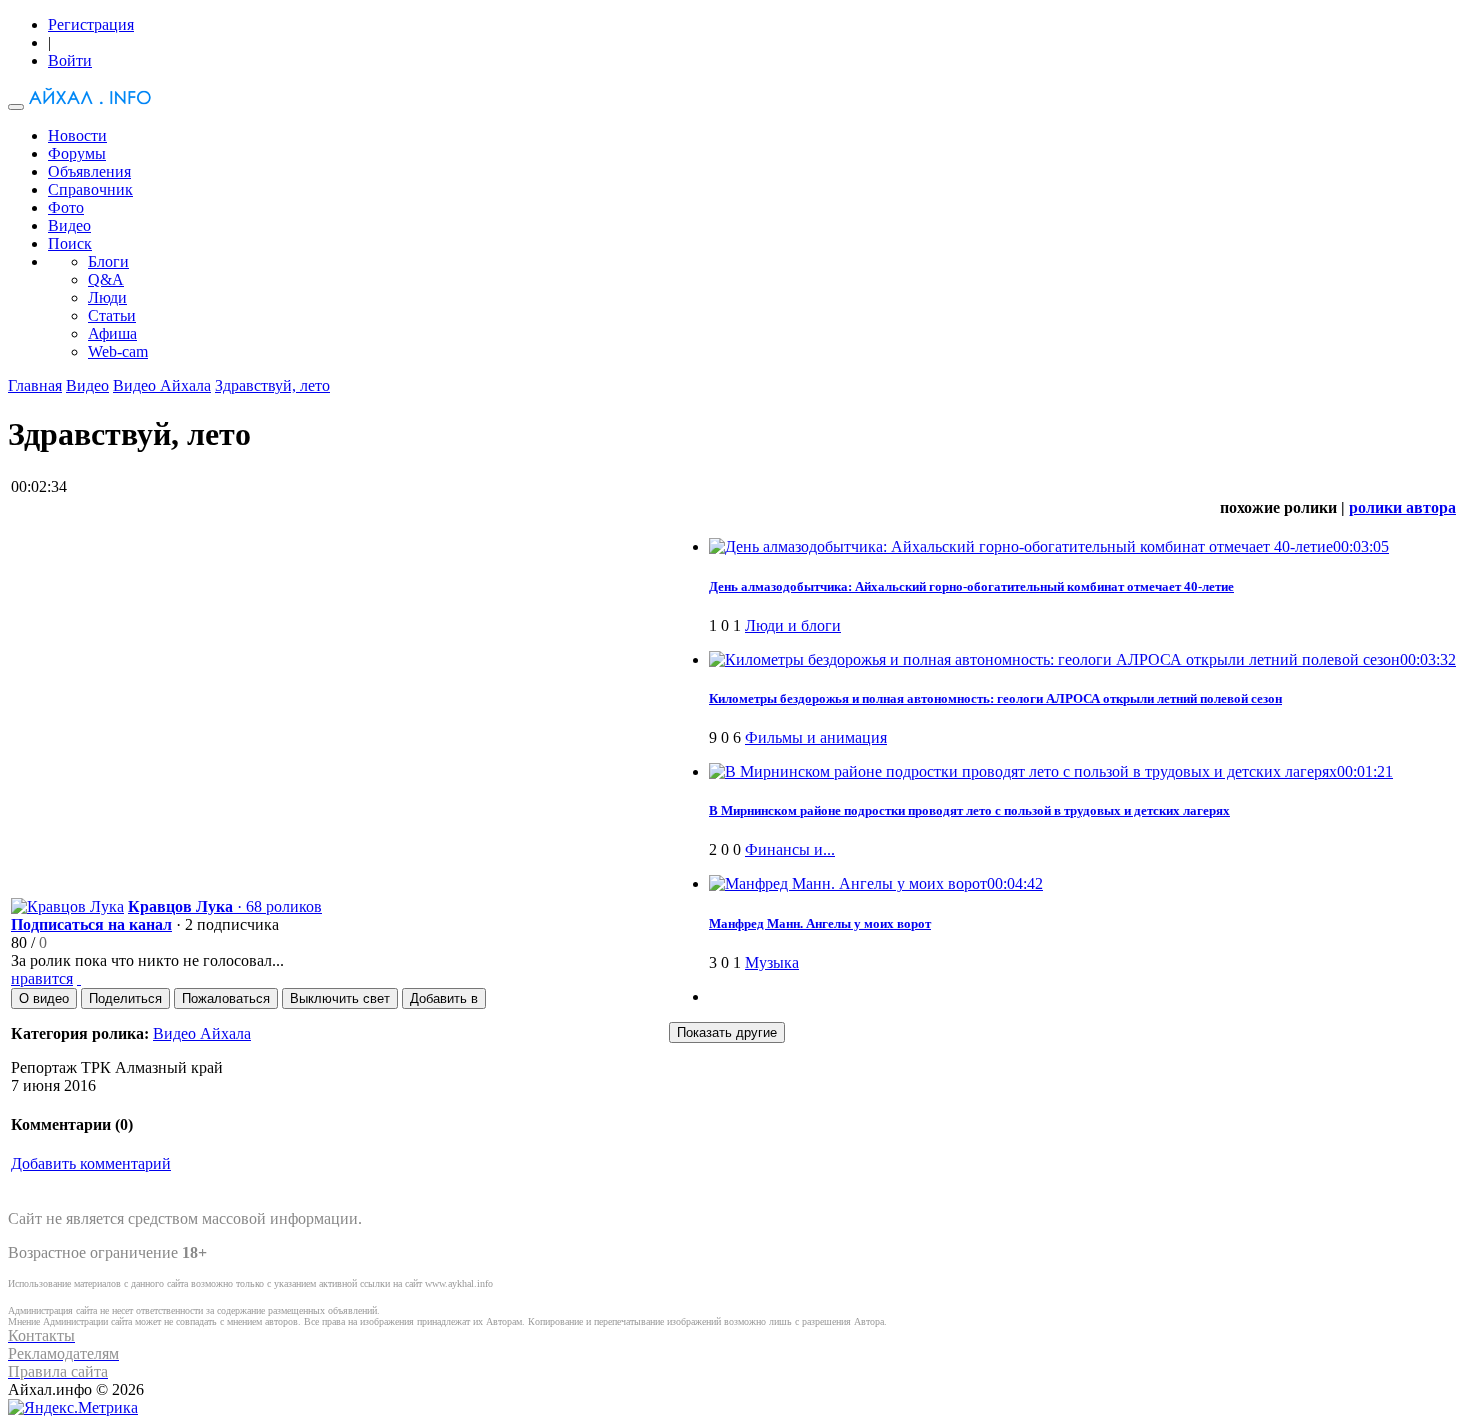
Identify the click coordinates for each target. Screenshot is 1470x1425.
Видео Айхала (162, 385)
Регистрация (91, 24)
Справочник (90, 189)
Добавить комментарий (91, 1163)
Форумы (77, 153)
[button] (44, 998)
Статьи (112, 315)
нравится (42, 978)
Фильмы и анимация (816, 737)
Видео (69, 225)
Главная (35, 385)
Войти (70, 60)
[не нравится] (79, 978)
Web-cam (118, 351)
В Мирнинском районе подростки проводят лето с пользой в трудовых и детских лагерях (969, 810)
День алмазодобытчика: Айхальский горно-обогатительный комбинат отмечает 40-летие (971, 586)
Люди (107, 297)
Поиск (70, 243)
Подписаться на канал (91, 924)
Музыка (772, 962)
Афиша (112, 333)
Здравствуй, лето (272, 385)
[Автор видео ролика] (67, 906)
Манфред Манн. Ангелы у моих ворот (820, 923)
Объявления (89, 171)
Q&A (106, 279)
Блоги (108, 261)
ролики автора (1402, 507)
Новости (77, 135)
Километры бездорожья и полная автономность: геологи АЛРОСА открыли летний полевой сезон (995, 698)
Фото (66, 207)
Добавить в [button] (444, 998)
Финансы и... (790, 849)
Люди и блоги (793, 625)
